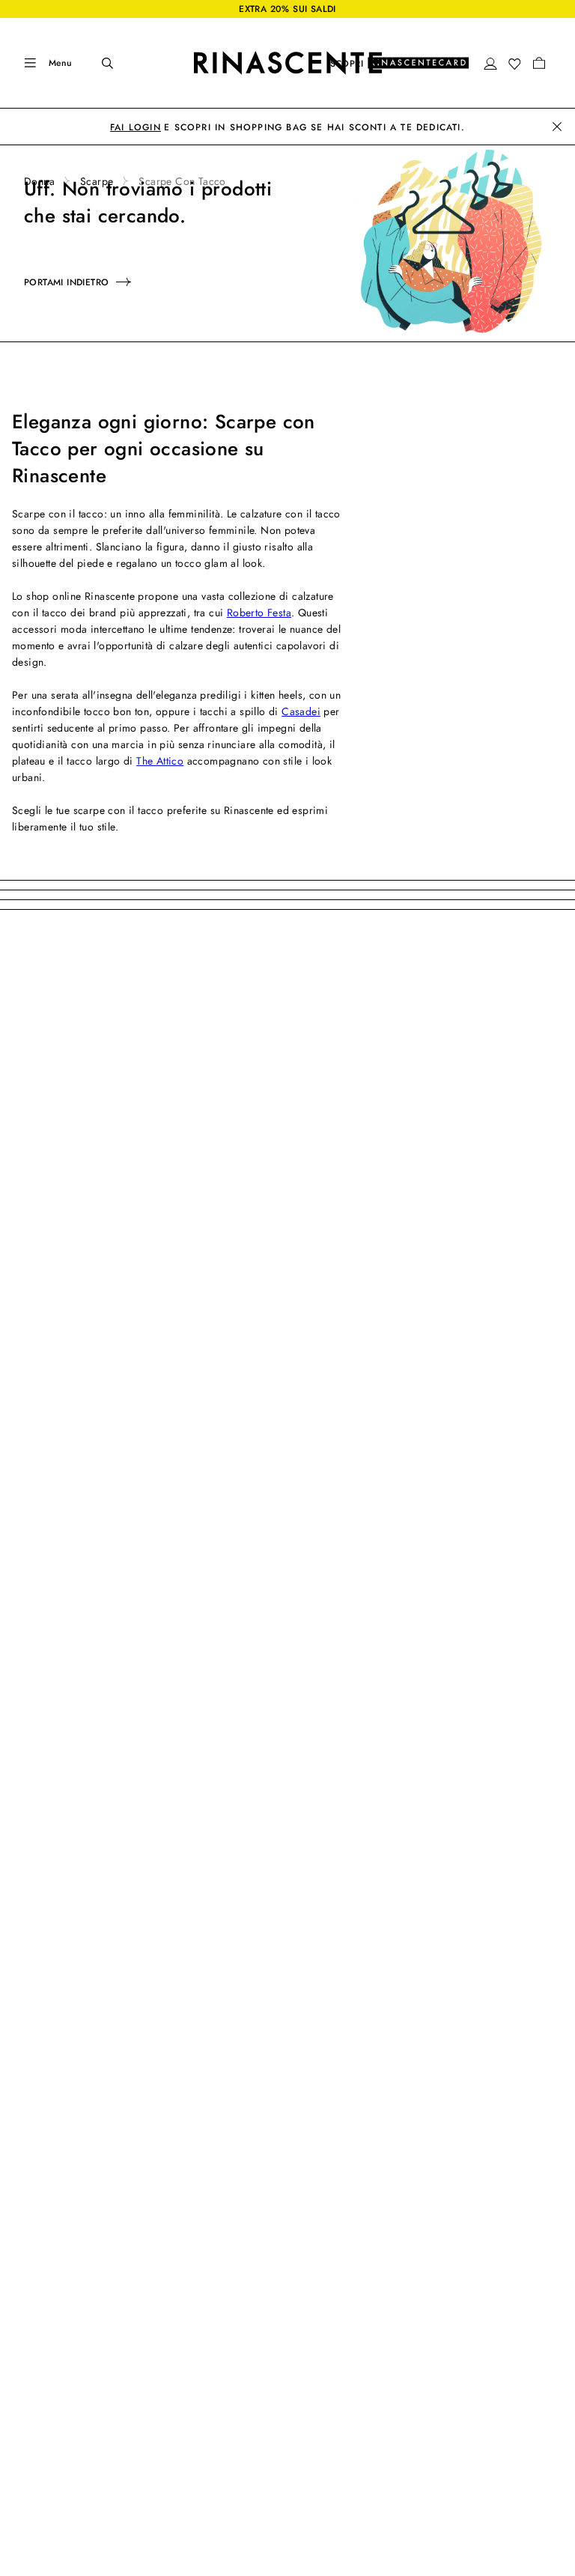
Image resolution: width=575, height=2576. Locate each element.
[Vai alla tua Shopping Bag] (539, 63)
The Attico (160, 761)
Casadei (301, 711)
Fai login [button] (136, 127)
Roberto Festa (259, 613)
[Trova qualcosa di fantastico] (97, 63)
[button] (490, 64)
